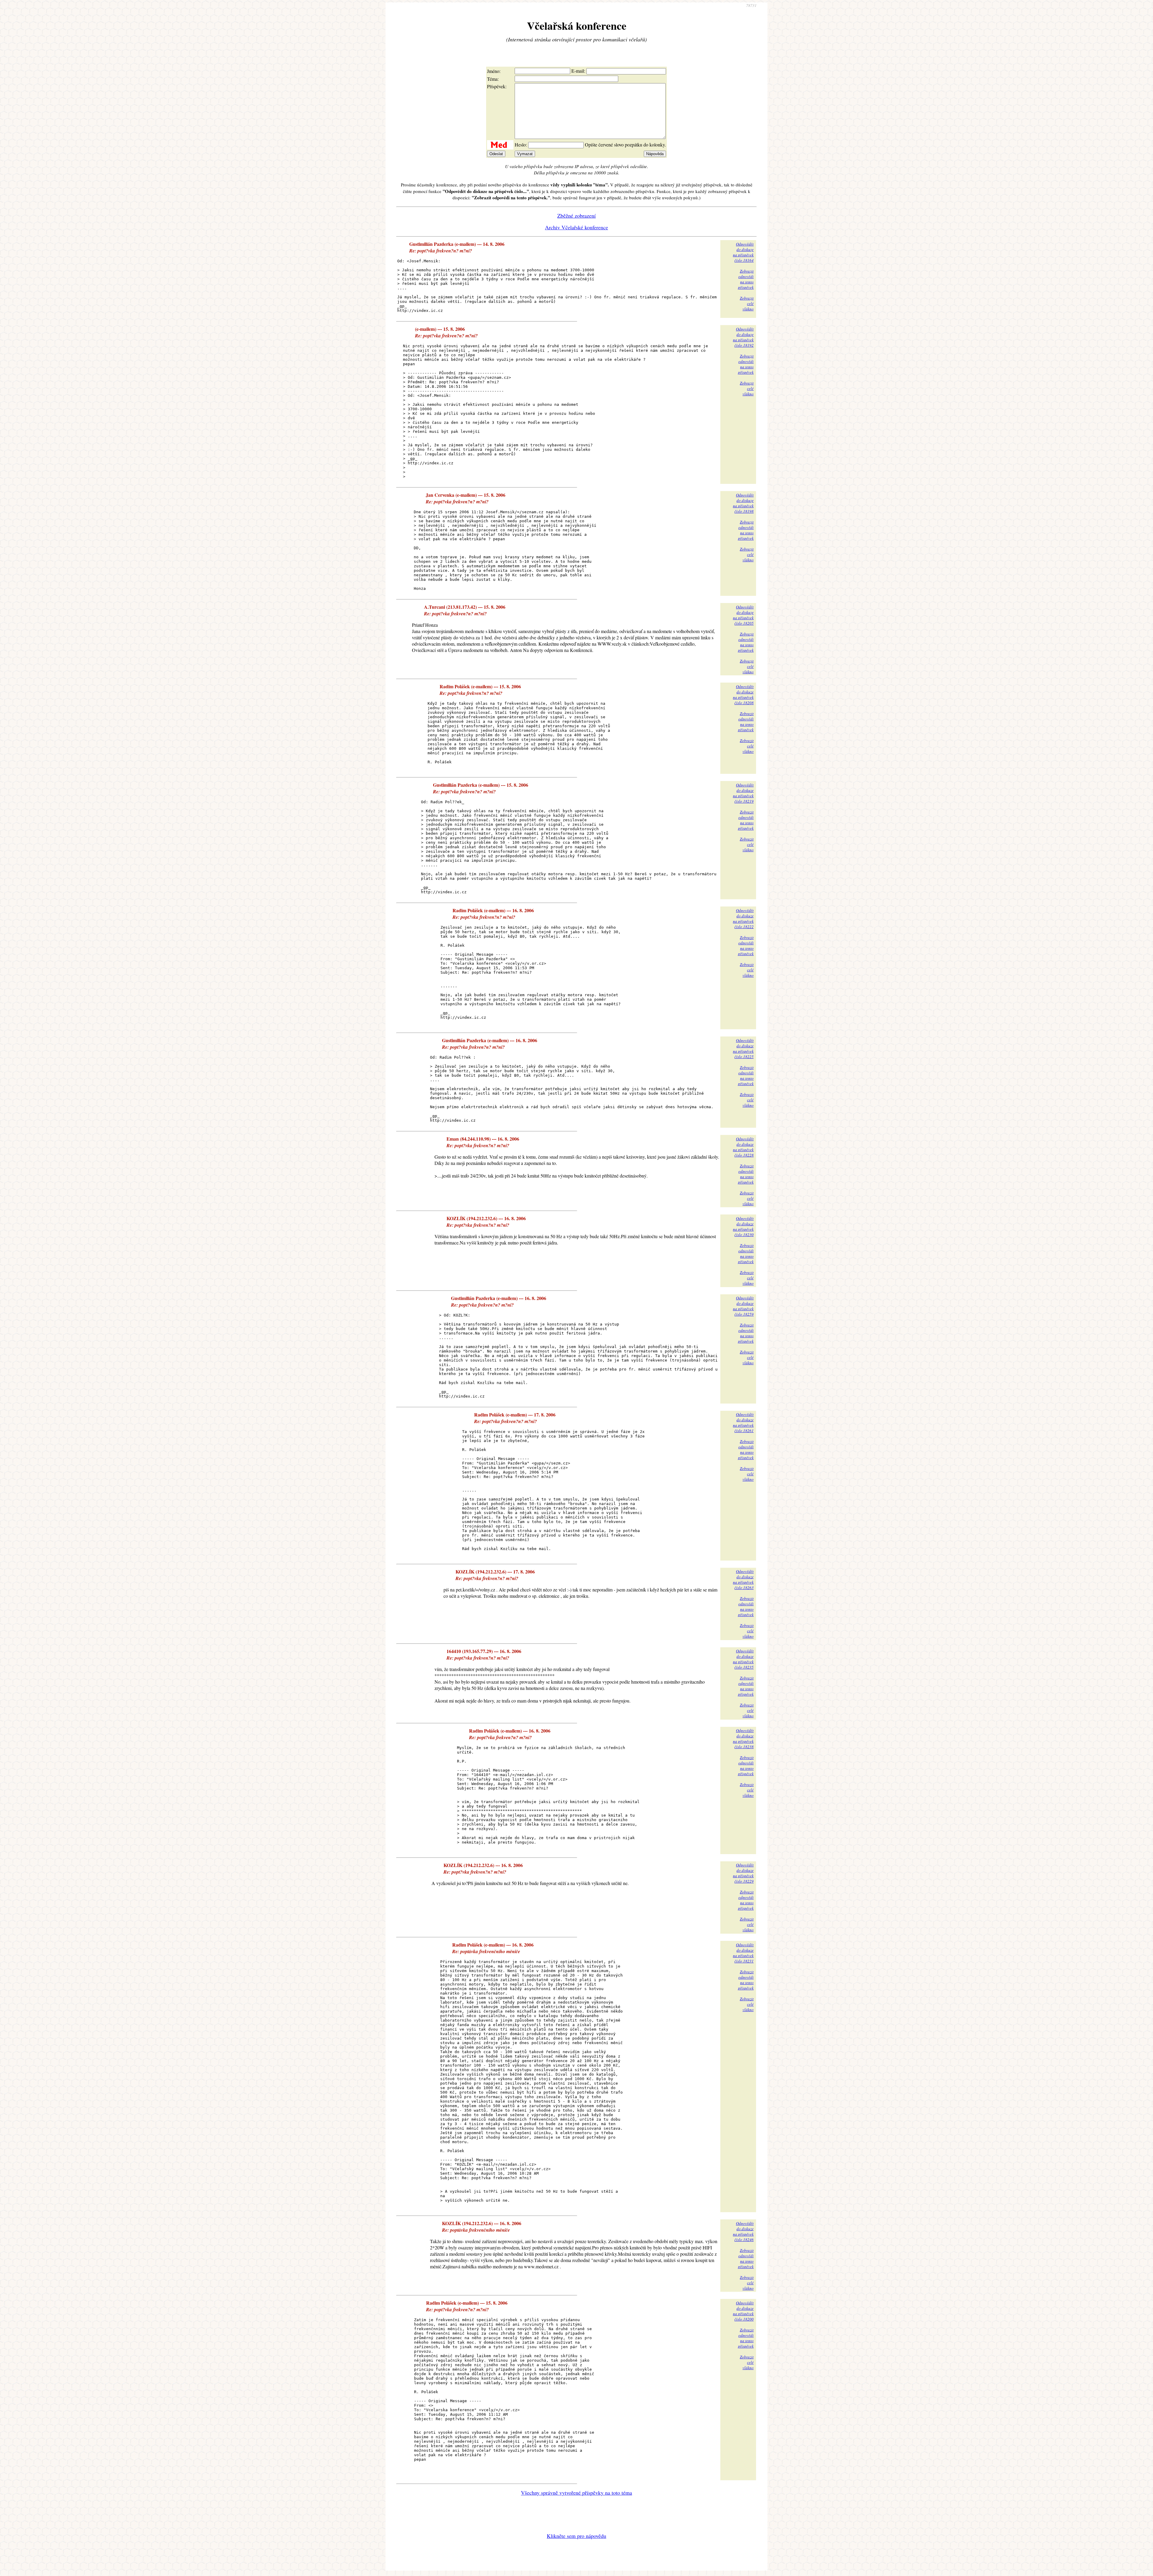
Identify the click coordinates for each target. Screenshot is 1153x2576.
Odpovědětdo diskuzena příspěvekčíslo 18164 (743, 252)
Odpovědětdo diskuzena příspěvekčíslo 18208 (743, 695)
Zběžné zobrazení (576, 216)
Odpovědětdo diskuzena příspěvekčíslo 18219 (743, 793)
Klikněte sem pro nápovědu (576, 2536)
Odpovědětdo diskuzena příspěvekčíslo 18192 (743, 337)
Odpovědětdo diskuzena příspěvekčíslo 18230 (743, 1226)
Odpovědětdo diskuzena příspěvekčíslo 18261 (743, 1422)
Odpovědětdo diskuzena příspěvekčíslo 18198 (743, 503)
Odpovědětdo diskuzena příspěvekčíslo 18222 (743, 918)
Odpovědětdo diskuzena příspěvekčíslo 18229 (743, 1873)
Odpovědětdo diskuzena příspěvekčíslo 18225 (743, 1048)
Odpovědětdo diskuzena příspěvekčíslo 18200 (743, 2311)
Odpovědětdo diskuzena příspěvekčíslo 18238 (743, 1739)
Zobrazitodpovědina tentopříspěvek (746, 279)
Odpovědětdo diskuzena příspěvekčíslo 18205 (743, 615)
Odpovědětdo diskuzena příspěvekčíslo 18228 (743, 1147)
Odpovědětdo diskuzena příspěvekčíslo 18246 (743, 2231)
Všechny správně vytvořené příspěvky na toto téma (576, 2493)
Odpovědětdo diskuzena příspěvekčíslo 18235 (743, 1659)
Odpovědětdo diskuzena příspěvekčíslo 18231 (743, 1953)
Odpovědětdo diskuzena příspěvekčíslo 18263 (743, 1579)
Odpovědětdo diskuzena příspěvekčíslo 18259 (743, 1306)
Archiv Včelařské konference (576, 227)
